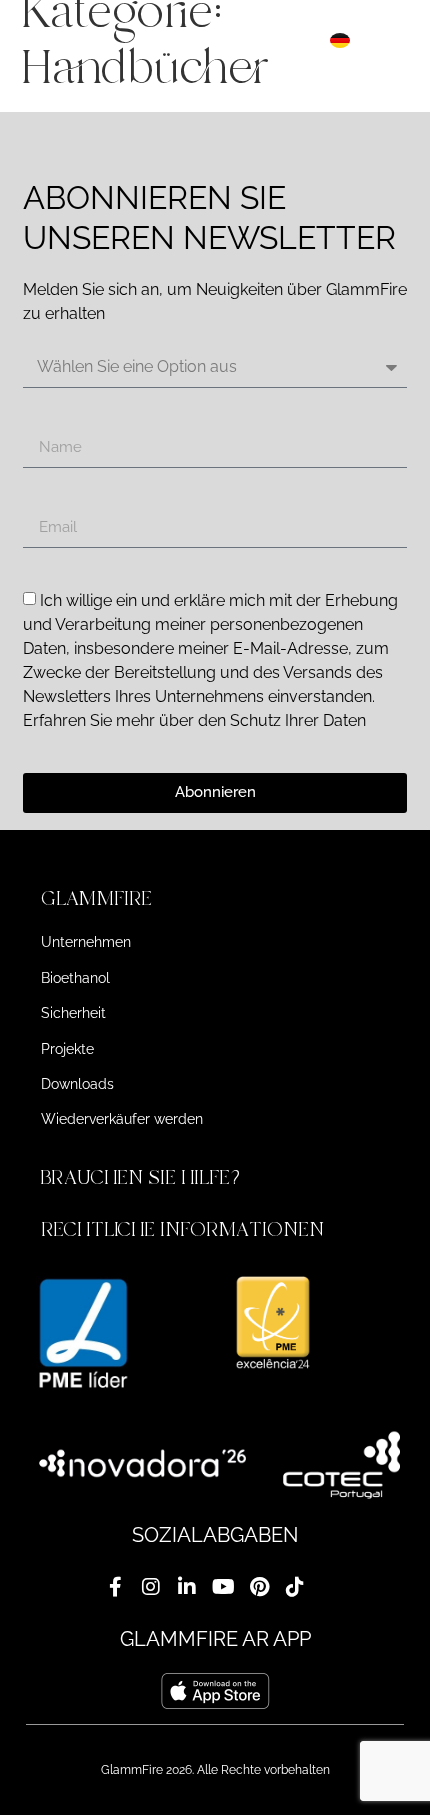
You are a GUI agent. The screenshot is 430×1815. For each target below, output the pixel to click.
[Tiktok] (295, 1587)
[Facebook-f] (115, 1587)
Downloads (77, 1084)
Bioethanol (75, 978)
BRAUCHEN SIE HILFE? (143, 1177)
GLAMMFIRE (96, 898)
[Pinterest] (259, 1587)
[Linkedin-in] (187, 1587)
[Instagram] (151, 1587)
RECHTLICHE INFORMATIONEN (182, 1229)
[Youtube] (223, 1587)
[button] (215, 899)
